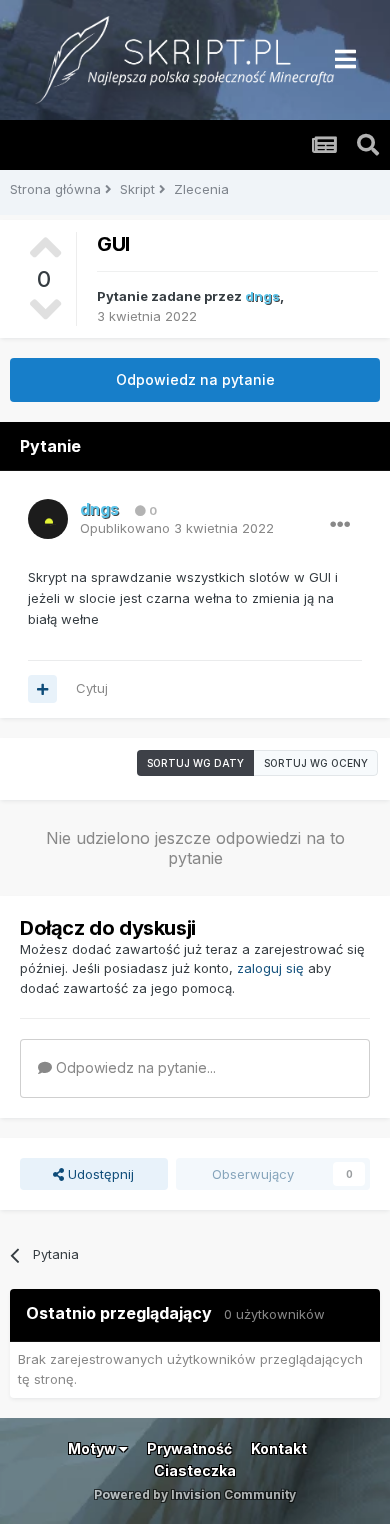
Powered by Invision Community (195, 1494)
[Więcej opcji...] (340, 525)
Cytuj (92, 688)
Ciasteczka (195, 1470)
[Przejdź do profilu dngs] (48, 519)
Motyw (93, 1448)
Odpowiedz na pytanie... (134, 1067)
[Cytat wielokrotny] (42, 689)
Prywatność (189, 1448)
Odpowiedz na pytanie (195, 379)
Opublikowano (177, 528)
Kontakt (279, 1448)
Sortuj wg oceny (316, 763)
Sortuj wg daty (195, 763)
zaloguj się (270, 968)
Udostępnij (99, 1174)
